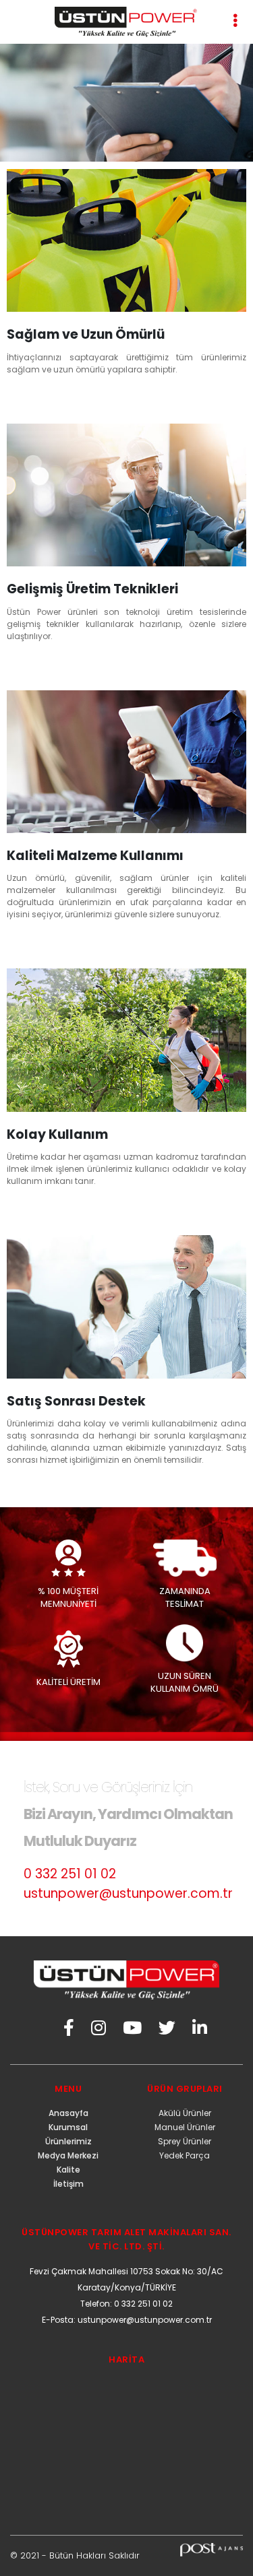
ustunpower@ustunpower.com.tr (128, 1893)
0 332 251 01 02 (70, 1874)
